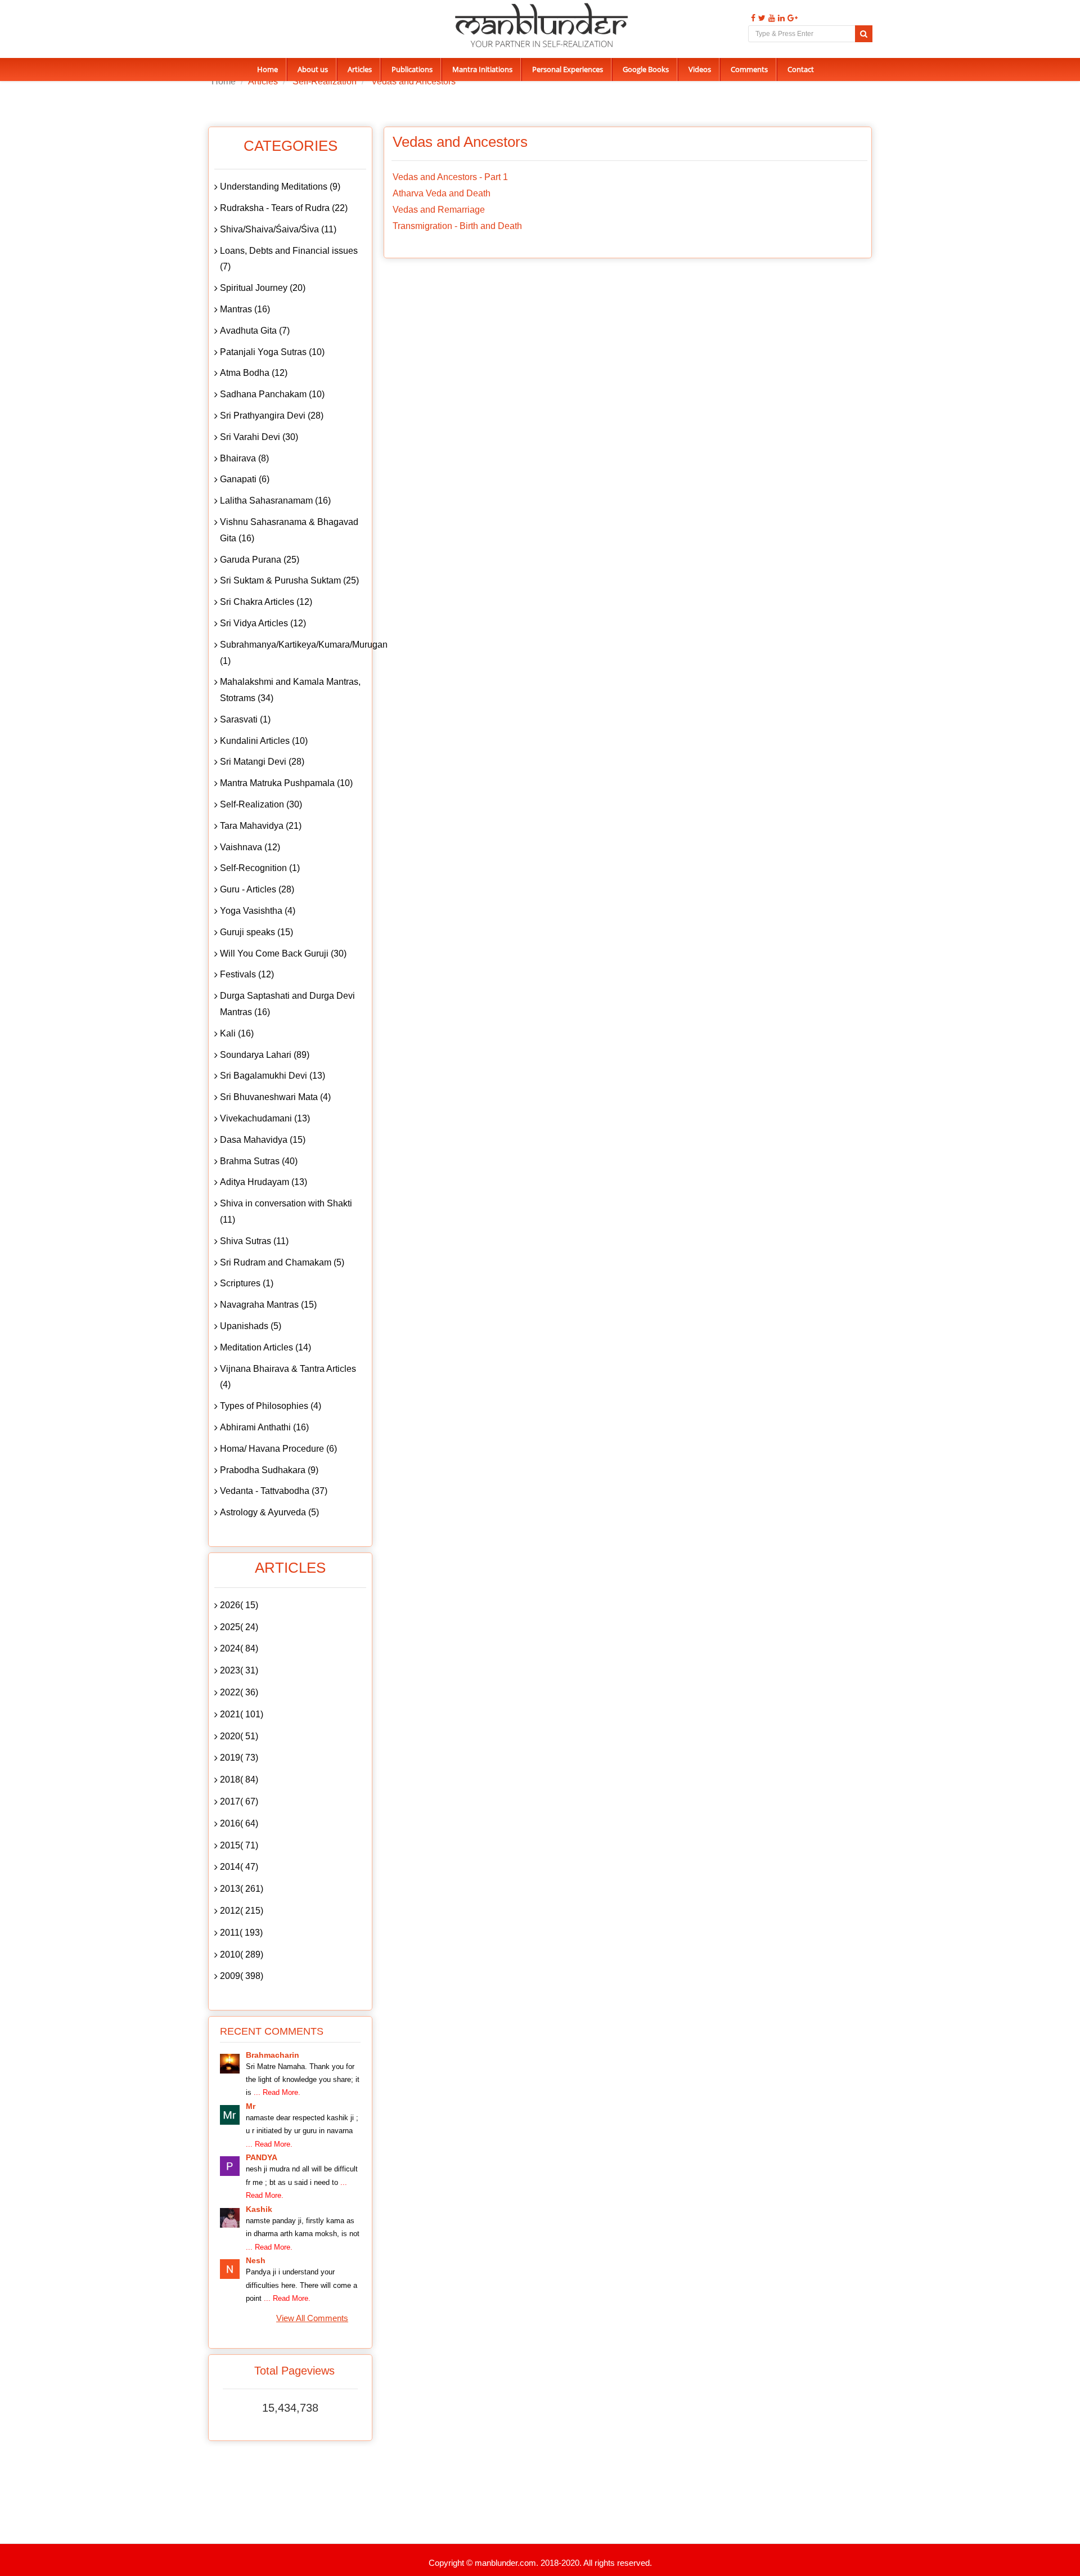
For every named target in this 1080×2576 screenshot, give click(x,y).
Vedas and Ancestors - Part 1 (450, 177)
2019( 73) (239, 1758)
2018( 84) (239, 1780)
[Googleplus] (791, 18)
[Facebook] (752, 18)
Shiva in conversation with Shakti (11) (286, 1211)
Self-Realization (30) (261, 804)
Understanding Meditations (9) (280, 187)
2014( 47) (239, 1867)
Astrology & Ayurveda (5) (269, 1512)
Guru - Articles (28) (257, 889)
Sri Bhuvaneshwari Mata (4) (275, 1097)
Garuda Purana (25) (260, 560)
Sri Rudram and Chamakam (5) (282, 1262)
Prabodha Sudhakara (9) (269, 1470)
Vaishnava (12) (250, 847)
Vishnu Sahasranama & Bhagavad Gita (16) (289, 530)
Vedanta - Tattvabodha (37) (274, 1491)
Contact (801, 69)
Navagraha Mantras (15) (268, 1305)
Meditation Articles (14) (265, 1347)
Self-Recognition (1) (260, 868)
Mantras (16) (245, 309)
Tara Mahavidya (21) (261, 826)
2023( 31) (239, 1670)
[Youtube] (770, 18)
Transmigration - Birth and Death (457, 226)
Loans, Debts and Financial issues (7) (289, 259)
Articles (360, 69)
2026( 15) (239, 1605)
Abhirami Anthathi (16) (264, 1427)
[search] (864, 34)
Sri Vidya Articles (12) (263, 623)
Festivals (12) (247, 974)
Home (267, 69)
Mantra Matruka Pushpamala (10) (286, 783)
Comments (749, 69)
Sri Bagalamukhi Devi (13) (273, 1076)
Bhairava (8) (244, 458)
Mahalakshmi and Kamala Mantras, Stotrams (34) (290, 690)
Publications (412, 69)
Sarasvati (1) (245, 719)
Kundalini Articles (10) (264, 741)
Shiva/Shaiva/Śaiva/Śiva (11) (278, 229)
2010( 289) (242, 1955)
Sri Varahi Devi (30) (259, 437)
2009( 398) (242, 1976)
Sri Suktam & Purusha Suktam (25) (289, 580)
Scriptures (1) (247, 1283)
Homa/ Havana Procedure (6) (278, 1449)
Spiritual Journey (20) (263, 288)
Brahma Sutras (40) (259, 1161)
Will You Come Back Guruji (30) (283, 953)
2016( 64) (239, 1823)
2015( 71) (239, 1845)
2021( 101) (242, 1714)
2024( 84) (239, 1648)
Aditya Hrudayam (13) (264, 1182)
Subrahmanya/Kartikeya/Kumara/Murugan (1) (293, 653)
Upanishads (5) (251, 1326)
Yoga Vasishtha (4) (258, 911)
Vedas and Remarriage (439, 210)
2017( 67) (239, 1801)
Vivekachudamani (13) (265, 1118)
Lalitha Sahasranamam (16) (275, 501)
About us (313, 69)
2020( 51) (239, 1736)
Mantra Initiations (482, 69)
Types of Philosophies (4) (271, 1406)
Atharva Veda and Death (442, 193)
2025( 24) (239, 1627)
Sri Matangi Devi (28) (262, 762)
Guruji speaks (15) (256, 932)
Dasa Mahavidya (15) (263, 1140)
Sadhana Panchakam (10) (272, 394)
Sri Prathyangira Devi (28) (272, 416)
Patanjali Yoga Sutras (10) (272, 352)
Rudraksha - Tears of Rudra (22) (284, 208)
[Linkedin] (780, 18)
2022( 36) (239, 1692)
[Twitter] (760, 18)
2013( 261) (242, 1889)
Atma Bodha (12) (254, 373)
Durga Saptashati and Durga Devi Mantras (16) (287, 1004)
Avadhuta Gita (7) (255, 331)
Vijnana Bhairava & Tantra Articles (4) (288, 1377)
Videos (700, 69)
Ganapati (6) (245, 479)
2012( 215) (242, 1911)
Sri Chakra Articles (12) (266, 602)
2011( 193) (241, 1933)
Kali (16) (237, 1033)
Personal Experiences (568, 69)
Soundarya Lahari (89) (265, 1055)
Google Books (646, 69)
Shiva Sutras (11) (254, 1241)
